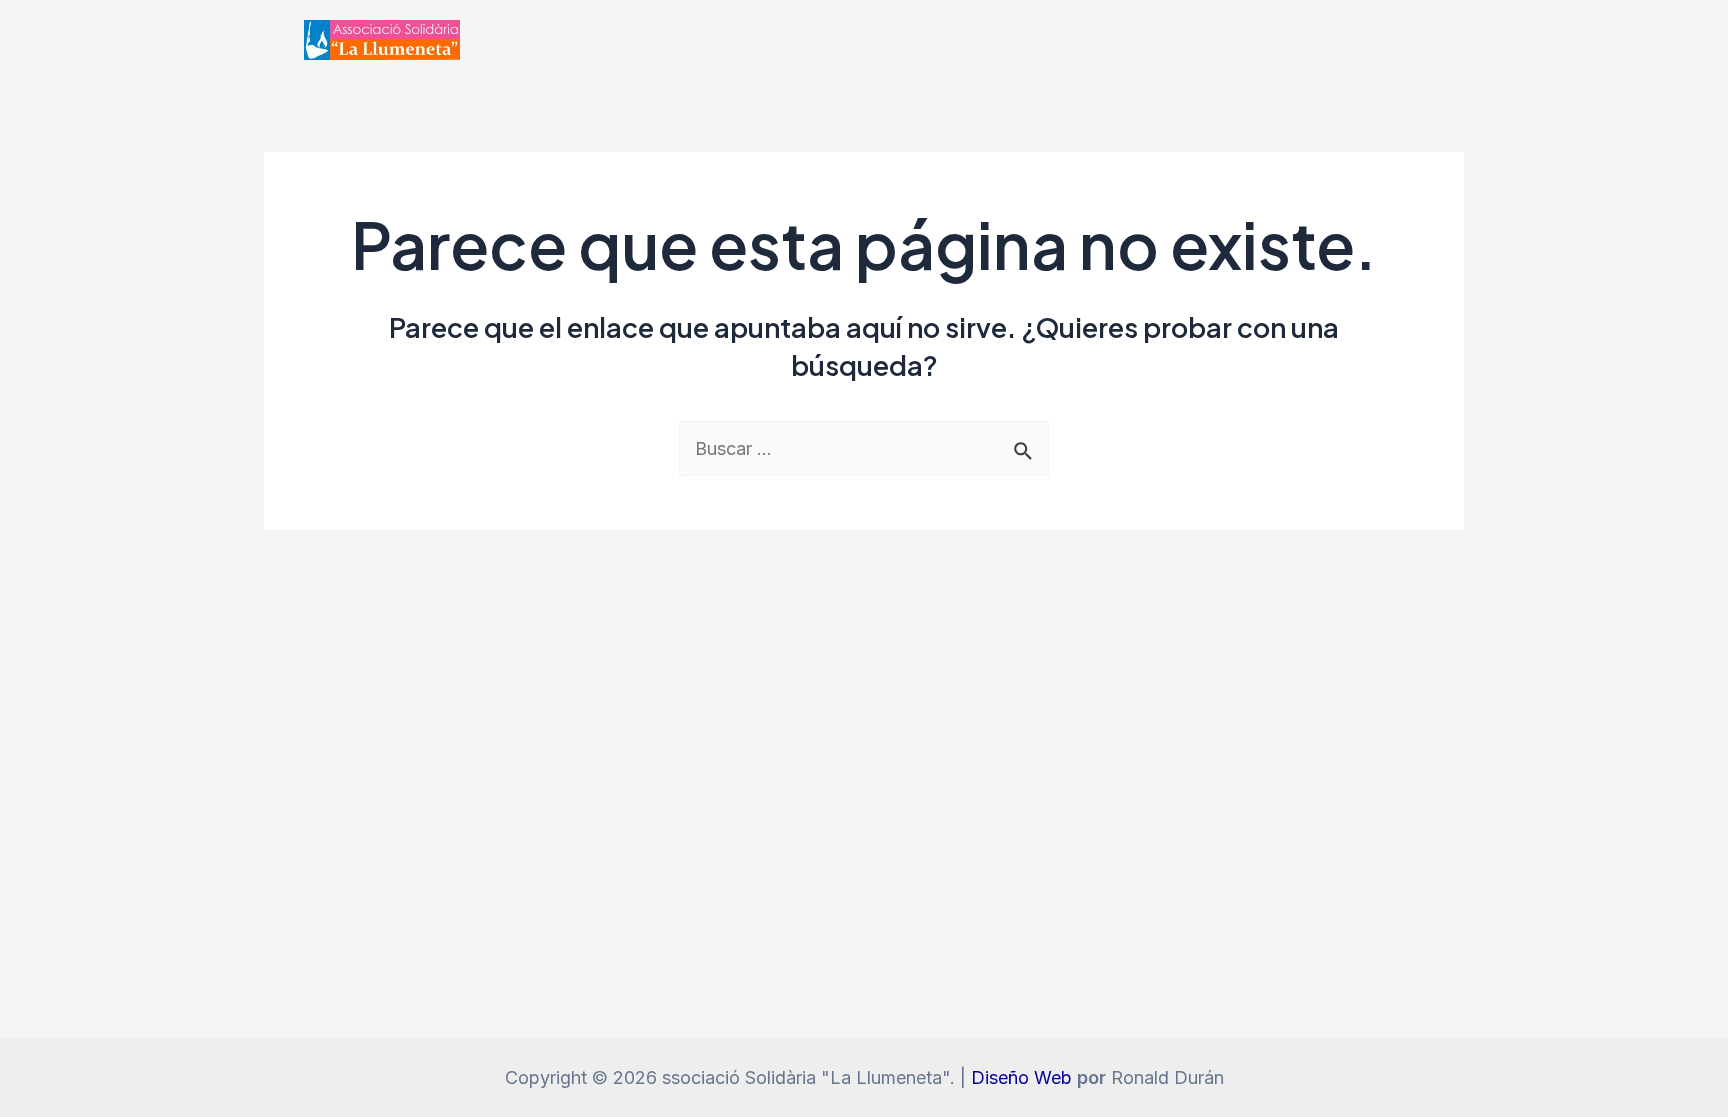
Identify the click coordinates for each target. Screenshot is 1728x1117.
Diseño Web (1021, 1077)
